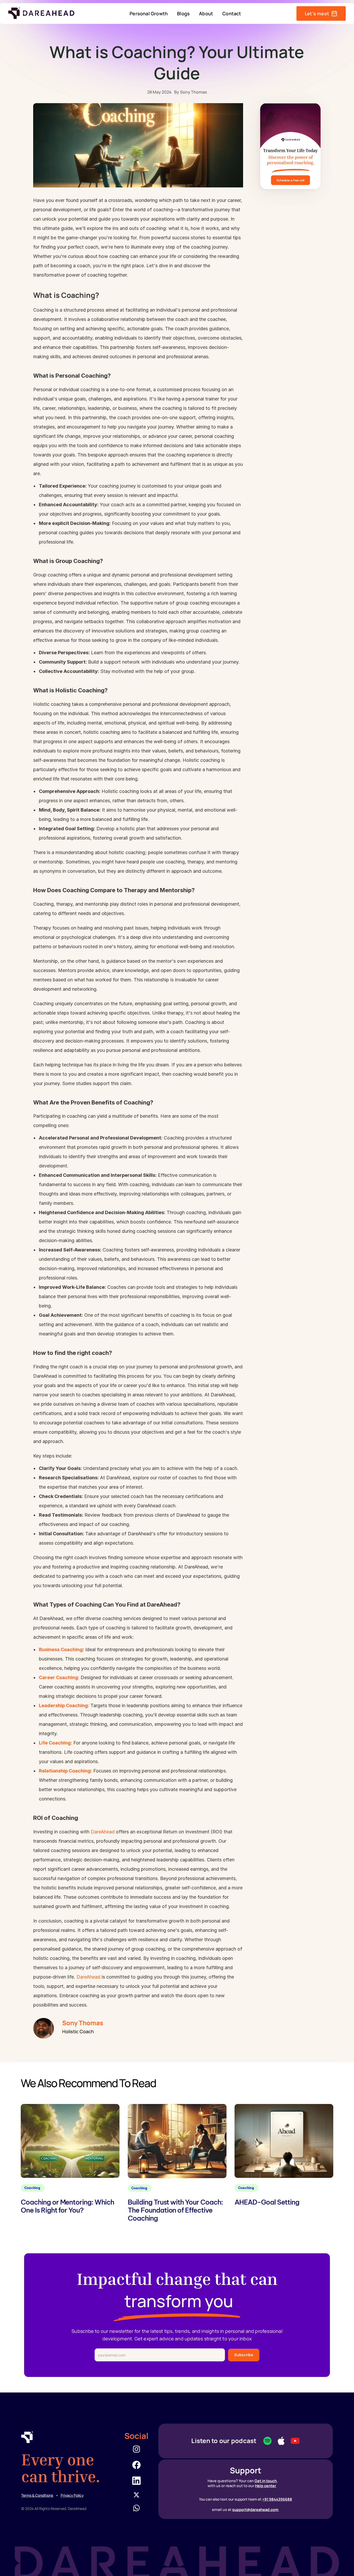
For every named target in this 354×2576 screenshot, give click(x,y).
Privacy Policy (72, 2495)
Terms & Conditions (37, 2495)
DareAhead (103, 1832)
